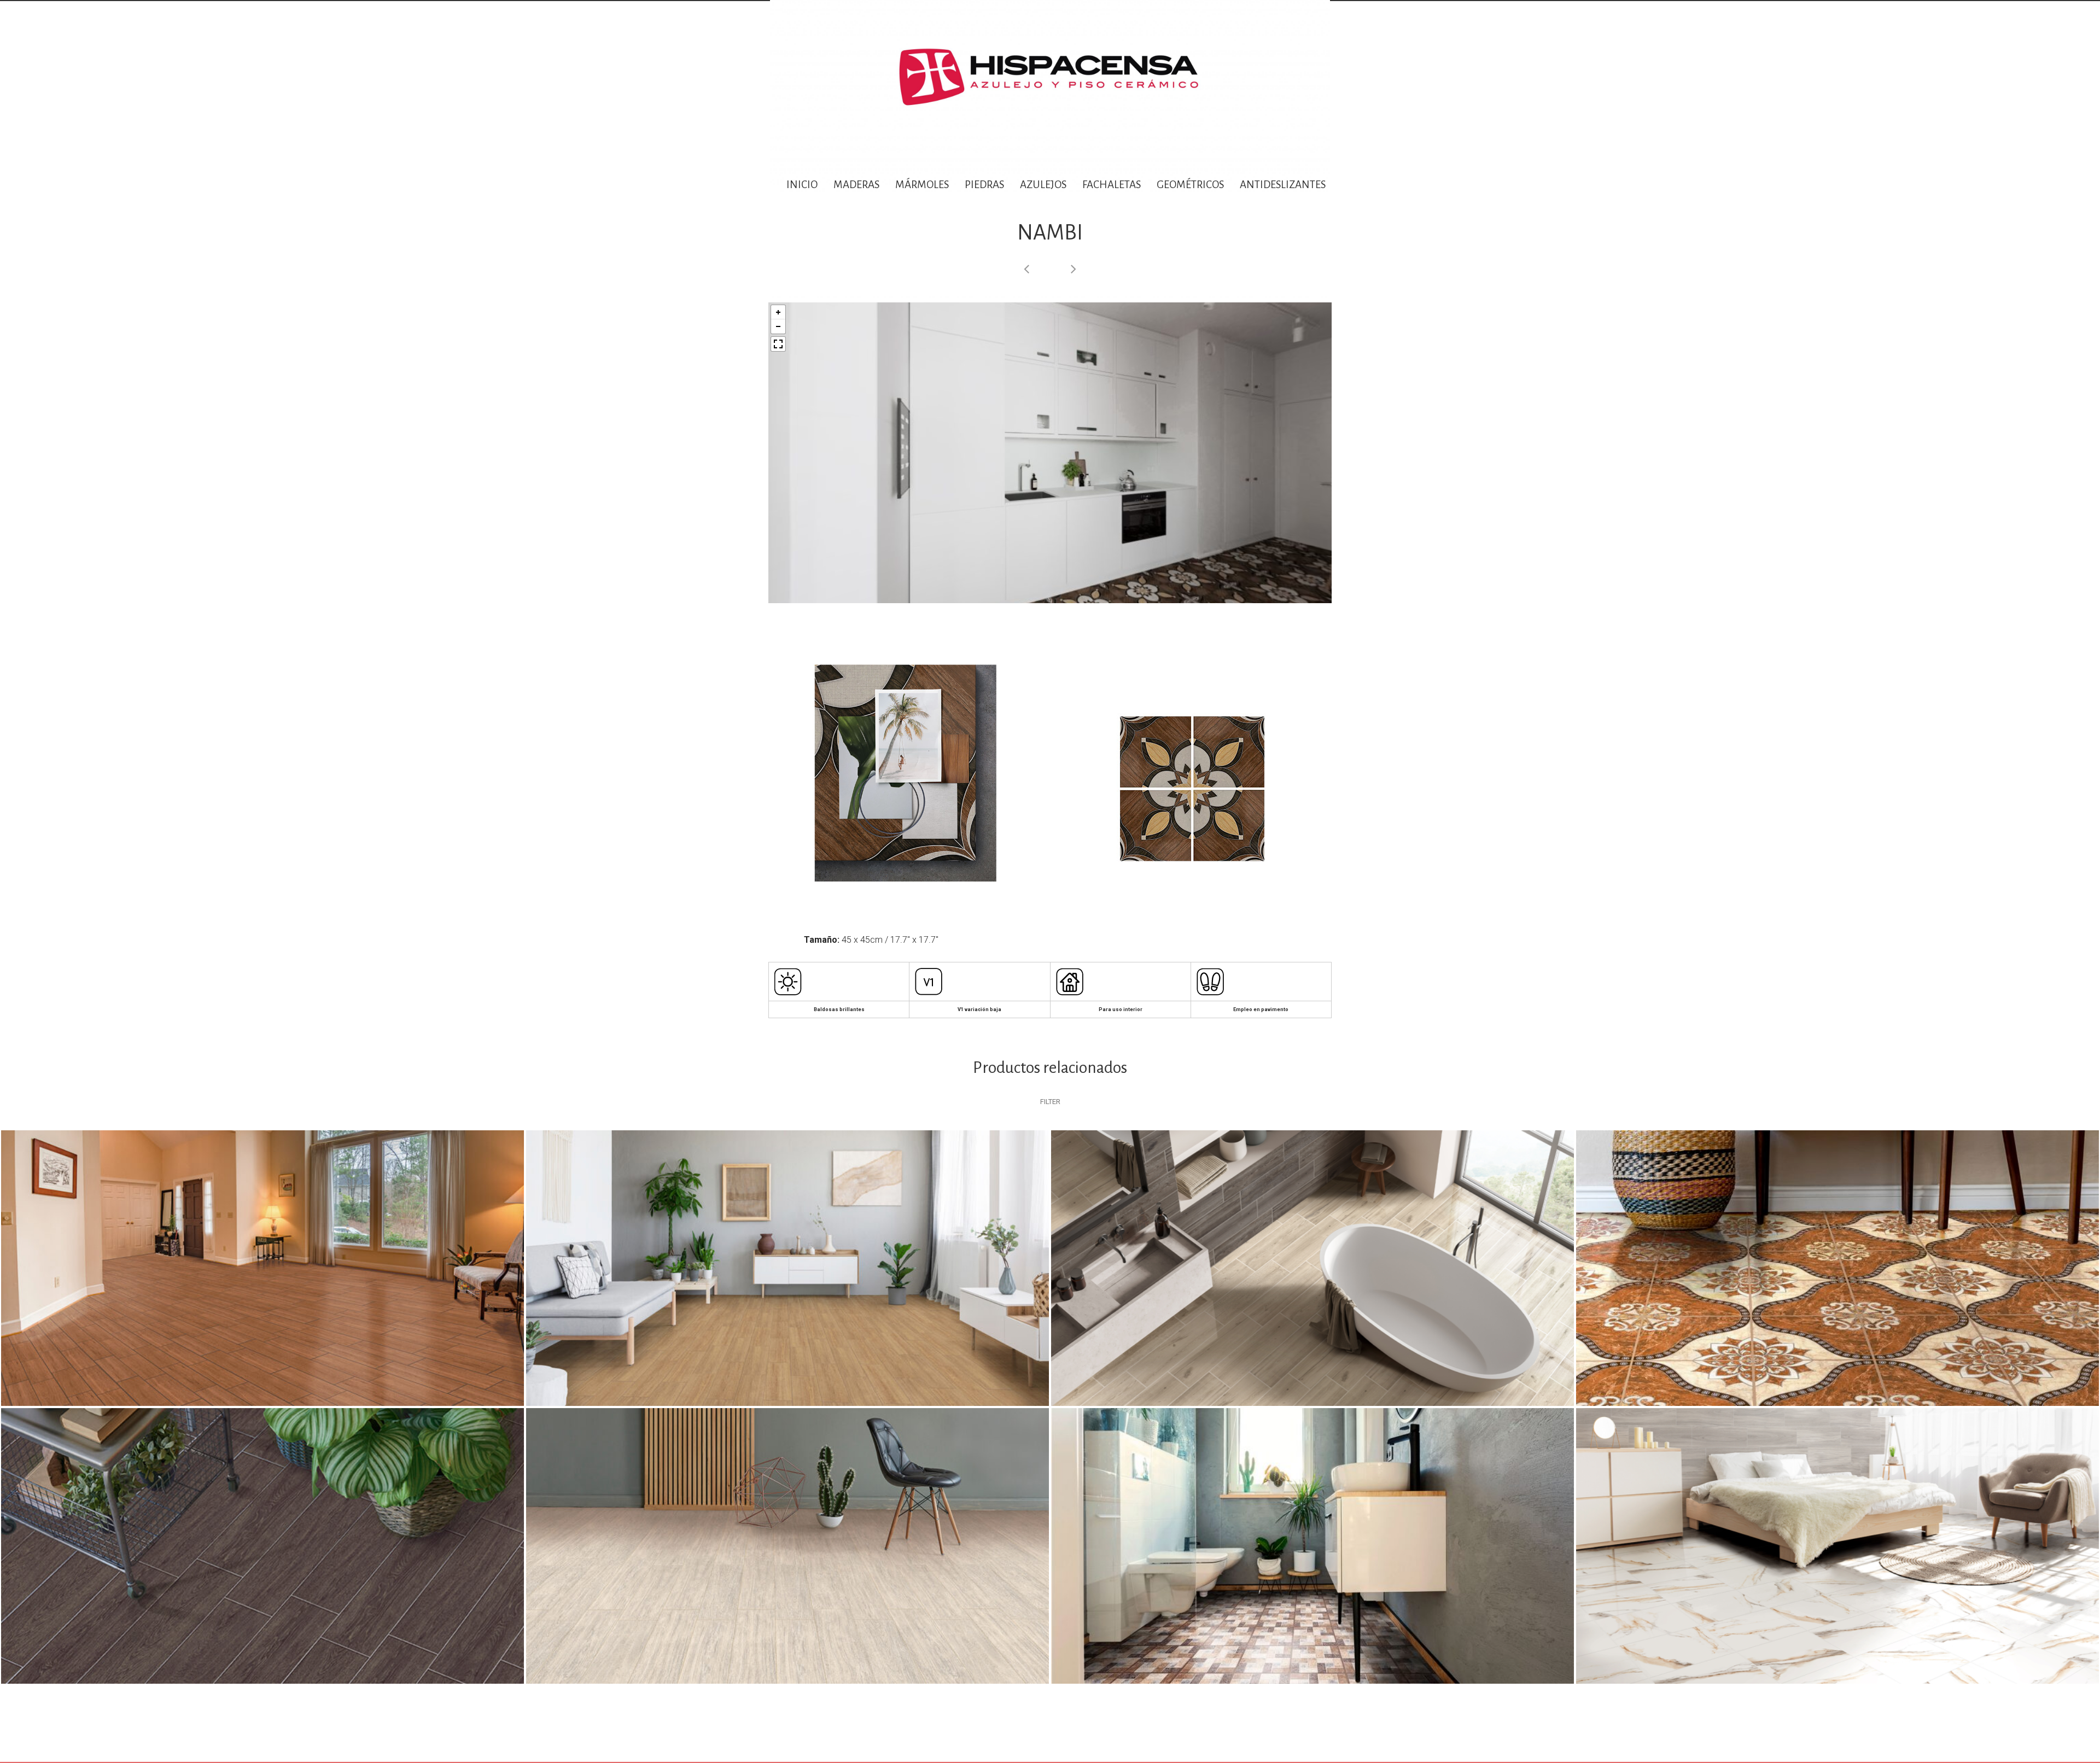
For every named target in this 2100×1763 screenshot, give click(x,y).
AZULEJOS (1043, 185)
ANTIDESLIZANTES (1284, 185)
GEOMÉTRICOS (1190, 185)
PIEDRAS (984, 185)
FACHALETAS (1112, 185)
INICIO (802, 185)
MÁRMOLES (922, 185)
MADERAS (856, 185)
